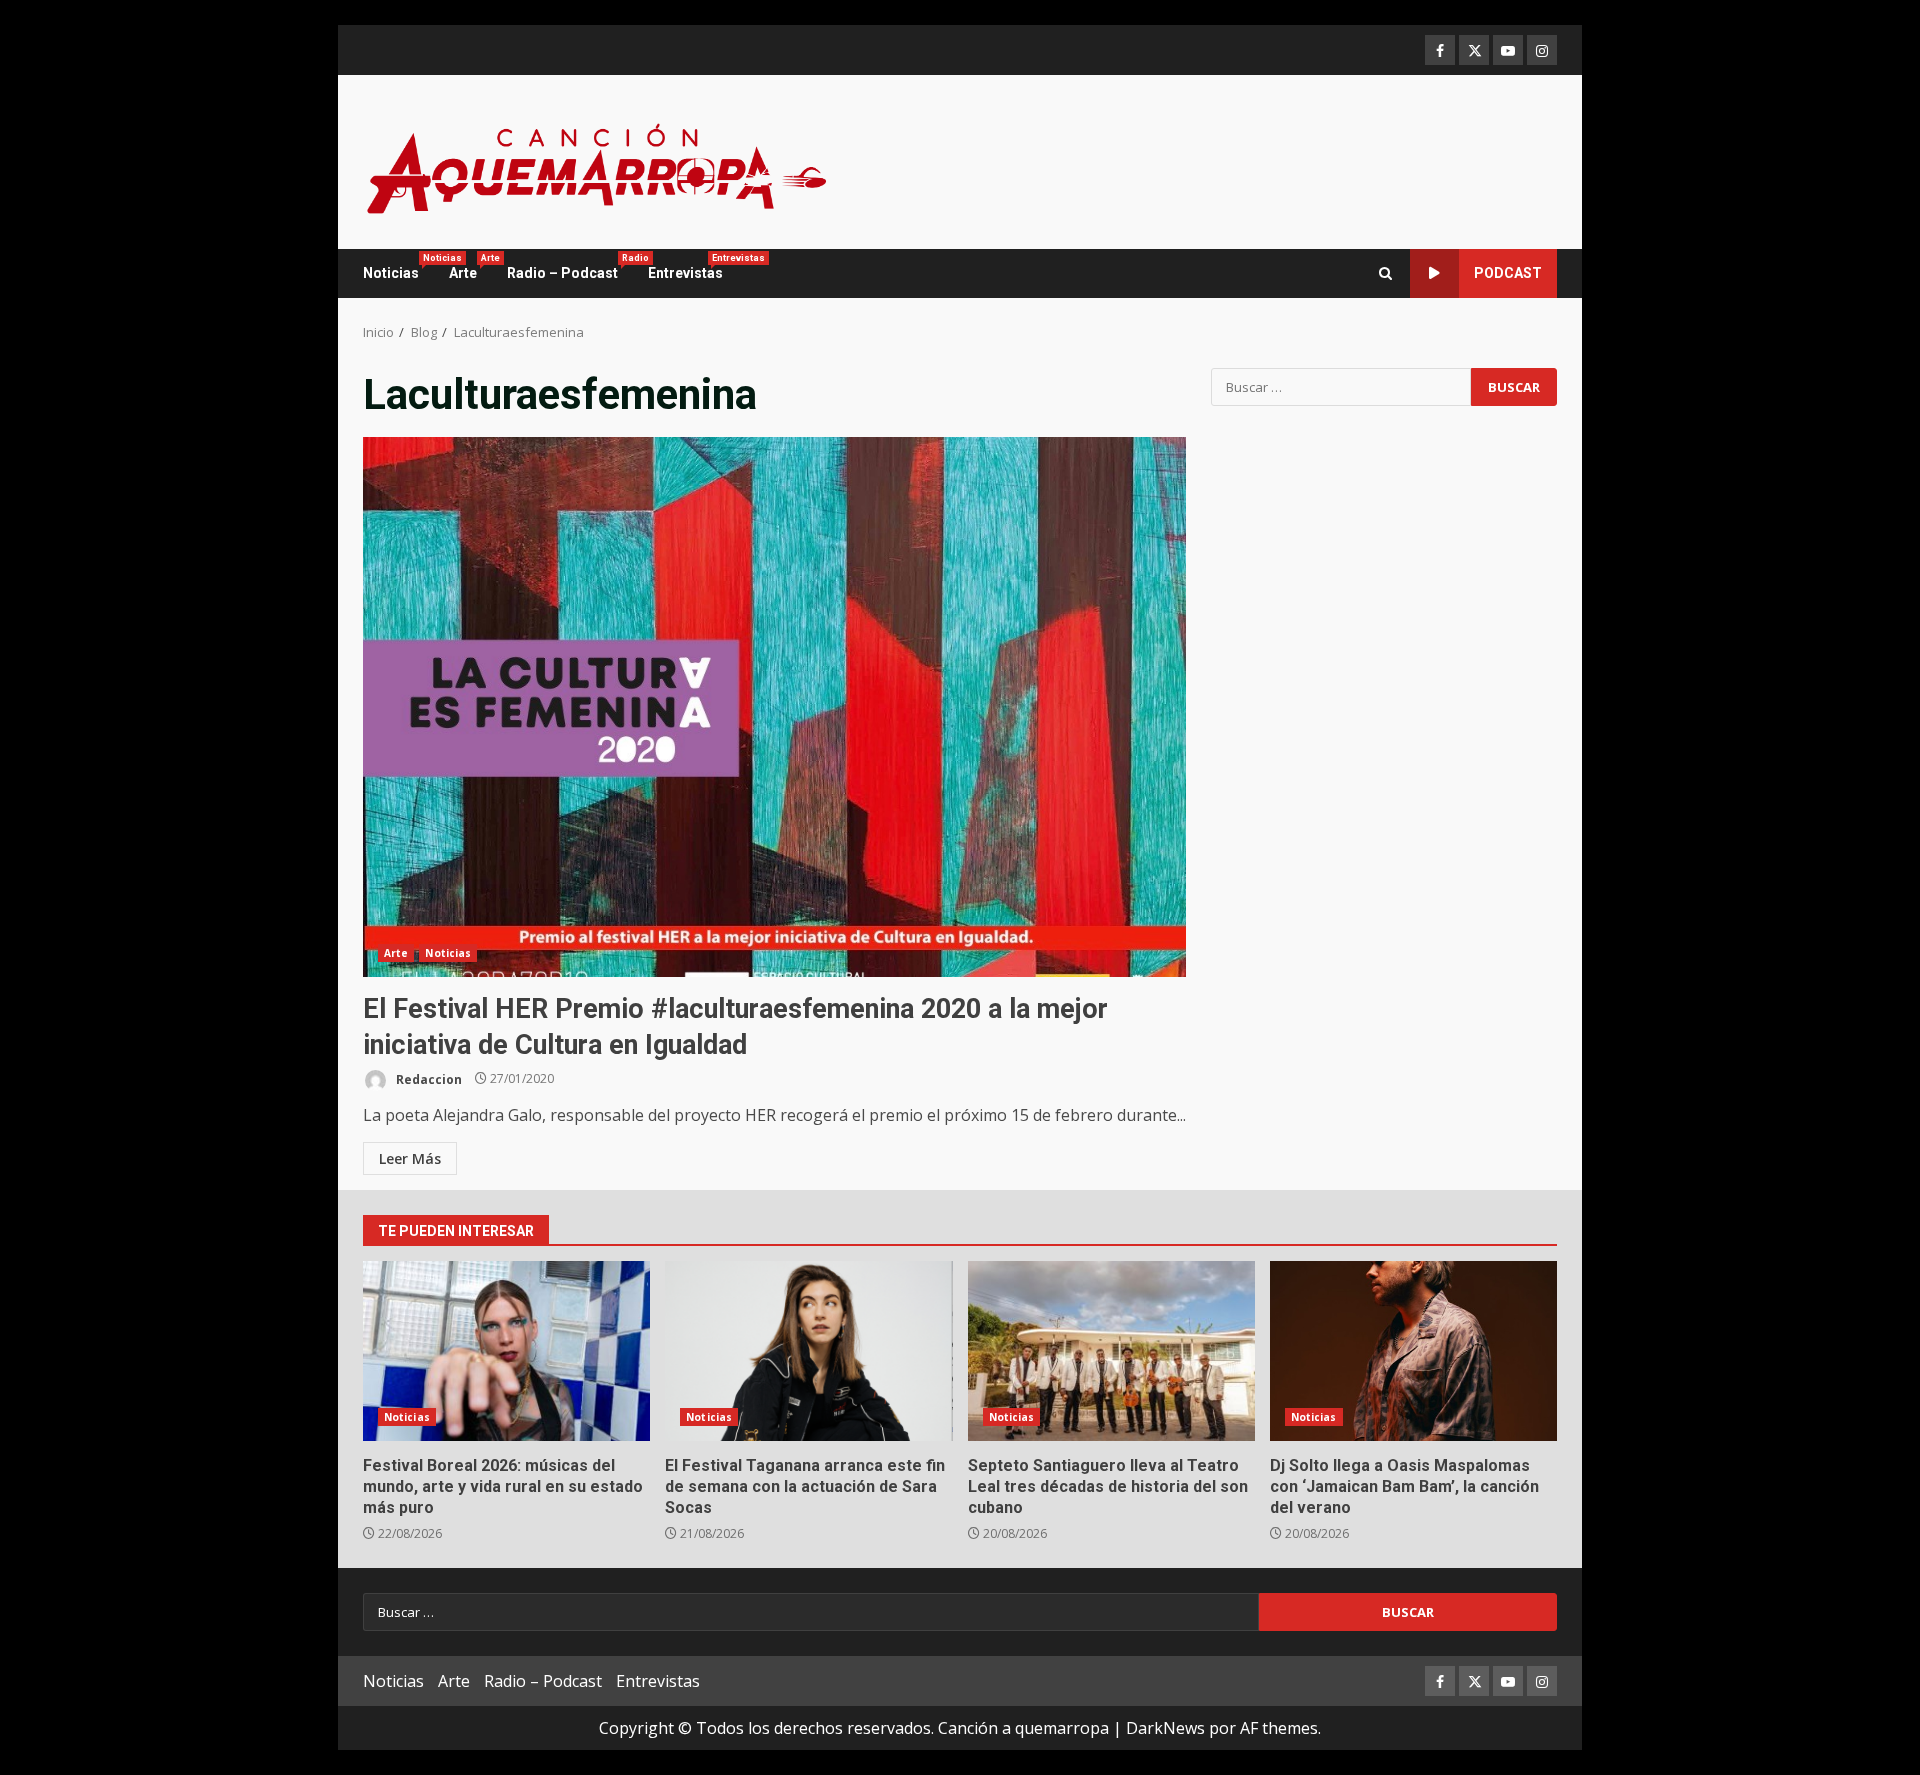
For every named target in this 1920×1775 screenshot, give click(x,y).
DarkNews (1165, 1728)
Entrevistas (685, 267)
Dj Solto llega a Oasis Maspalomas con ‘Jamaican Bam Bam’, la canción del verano (1413, 1351)
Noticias (398, 267)
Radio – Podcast (570, 267)
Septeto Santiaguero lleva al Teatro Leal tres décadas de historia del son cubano (1111, 1351)
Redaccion (427, 1078)
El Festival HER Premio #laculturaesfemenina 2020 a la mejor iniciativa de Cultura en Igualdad (774, 707)
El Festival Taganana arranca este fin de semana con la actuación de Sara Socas (808, 1351)
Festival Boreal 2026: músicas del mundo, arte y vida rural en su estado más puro (506, 1351)
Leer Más (410, 1158)
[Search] (1385, 273)
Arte (470, 267)
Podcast (1508, 273)
